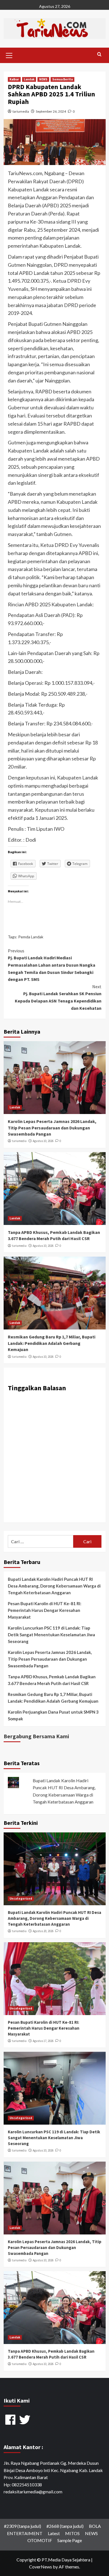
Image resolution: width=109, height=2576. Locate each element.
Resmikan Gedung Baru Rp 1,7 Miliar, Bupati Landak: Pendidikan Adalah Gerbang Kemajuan (52, 1343)
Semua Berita (62, 79)
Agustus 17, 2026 (43, 2041)
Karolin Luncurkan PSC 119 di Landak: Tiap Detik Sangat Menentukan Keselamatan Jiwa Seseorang (51, 1635)
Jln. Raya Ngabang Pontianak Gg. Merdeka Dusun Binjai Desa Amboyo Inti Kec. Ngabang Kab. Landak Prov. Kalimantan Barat (53, 2470)
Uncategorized (21, 1899)
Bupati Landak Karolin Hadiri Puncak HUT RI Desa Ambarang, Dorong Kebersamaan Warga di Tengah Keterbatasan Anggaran (54, 1586)
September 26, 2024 (51, 111)
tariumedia (21, 111)
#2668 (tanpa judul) (65, 2526)
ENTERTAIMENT (25, 2533)
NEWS (43, 79)
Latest (54, 2533)
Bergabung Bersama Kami (36, 1736)
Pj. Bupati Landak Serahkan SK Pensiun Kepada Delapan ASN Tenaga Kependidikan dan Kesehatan (58, 997)
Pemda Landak (31, 937)
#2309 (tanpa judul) (22, 2526)
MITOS (72, 2533)
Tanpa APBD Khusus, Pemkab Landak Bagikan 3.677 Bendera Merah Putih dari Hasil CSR (52, 1680)
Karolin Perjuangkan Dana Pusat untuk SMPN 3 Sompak (53, 1715)
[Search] (99, 54)
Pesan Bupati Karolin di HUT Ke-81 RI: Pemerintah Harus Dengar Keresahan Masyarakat (45, 1610)
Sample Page (70, 2540)
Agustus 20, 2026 (43, 1931)
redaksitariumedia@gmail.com (33, 2492)
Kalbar (14, 79)
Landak (29, 79)
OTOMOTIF (40, 2540)
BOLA (95, 2526)
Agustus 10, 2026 (43, 1141)
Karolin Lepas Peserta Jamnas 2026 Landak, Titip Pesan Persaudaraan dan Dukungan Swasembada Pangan (52, 1128)
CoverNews (41, 2567)
